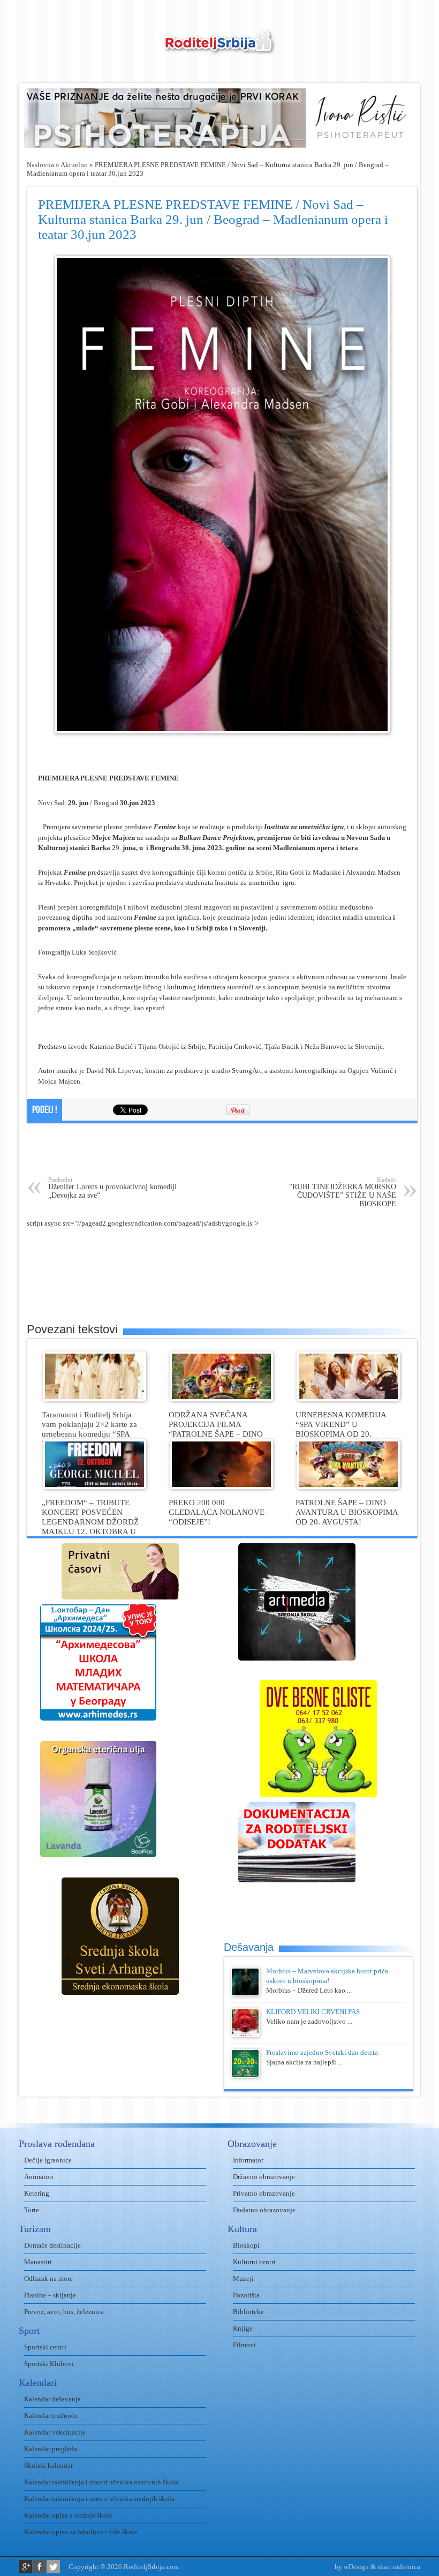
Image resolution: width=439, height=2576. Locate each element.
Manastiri (38, 2262)
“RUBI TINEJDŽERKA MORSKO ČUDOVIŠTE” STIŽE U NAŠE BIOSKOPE (343, 1192)
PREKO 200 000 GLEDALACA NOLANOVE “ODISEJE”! (217, 1512)
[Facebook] (39, 2567)
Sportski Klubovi (49, 2364)
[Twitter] (53, 2567)
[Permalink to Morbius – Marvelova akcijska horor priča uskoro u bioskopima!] (245, 1994)
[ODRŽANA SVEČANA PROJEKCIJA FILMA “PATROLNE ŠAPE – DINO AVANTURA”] (221, 1399)
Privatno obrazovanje (264, 2193)
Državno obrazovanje (264, 2177)
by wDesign (352, 2567)
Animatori (39, 2177)
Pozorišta (246, 2295)
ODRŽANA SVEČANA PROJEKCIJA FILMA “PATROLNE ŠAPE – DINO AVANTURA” (216, 1429)
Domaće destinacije (52, 2245)
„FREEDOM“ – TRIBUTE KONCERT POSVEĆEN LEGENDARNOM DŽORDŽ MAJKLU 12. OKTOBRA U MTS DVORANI (90, 1522)
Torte (32, 2210)
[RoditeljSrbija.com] (219, 48)
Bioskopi (246, 2245)
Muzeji (243, 2278)
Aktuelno (74, 165)
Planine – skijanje (50, 2295)
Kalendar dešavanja (52, 2399)
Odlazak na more (48, 2278)
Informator (248, 2160)
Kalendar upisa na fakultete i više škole (81, 2532)
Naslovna (40, 165)
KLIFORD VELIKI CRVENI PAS (313, 2012)
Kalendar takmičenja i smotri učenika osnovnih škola (101, 2482)
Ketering (37, 2193)
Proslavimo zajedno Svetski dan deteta (322, 2052)
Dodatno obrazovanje (264, 2210)
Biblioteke (248, 2312)
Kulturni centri (254, 2262)
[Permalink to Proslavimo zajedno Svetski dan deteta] (245, 2075)
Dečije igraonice (48, 2160)
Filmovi (244, 2345)
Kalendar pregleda (51, 2449)
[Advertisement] (222, 1150)
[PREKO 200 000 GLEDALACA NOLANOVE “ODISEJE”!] (221, 1487)
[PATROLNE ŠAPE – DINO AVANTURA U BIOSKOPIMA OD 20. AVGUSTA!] (348, 1487)
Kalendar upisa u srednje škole (68, 2515)
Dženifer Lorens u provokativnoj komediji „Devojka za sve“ (112, 1188)
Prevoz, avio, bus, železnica (64, 2312)
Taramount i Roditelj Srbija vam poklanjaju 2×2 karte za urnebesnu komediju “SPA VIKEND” (89, 1429)
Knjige (243, 2328)
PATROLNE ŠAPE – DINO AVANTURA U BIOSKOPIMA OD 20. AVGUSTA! (347, 1512)
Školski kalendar (48, 2465)
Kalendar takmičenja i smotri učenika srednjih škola (99, 2499)
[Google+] (25, 2567)
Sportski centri (45, 2347)
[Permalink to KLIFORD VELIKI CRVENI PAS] (245, 2035)
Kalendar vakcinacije (55, 2432)
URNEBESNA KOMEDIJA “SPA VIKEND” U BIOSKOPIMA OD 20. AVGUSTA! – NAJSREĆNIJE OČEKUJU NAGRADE (345, 1434)
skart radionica (399, 2567)
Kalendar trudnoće (51, 2416)
